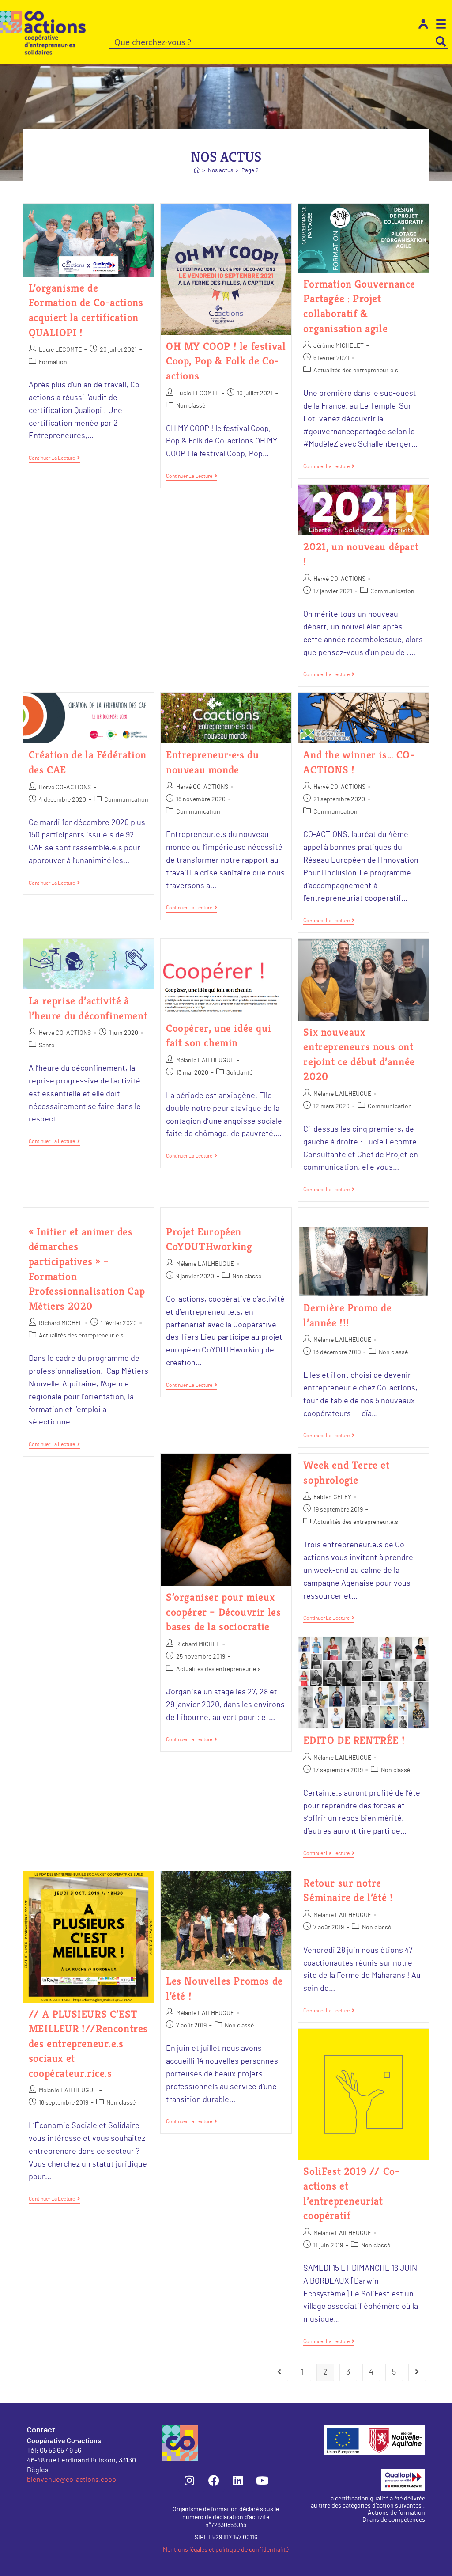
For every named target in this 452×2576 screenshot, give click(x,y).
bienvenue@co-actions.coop (72, 2479)
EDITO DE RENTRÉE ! (354, 1740)
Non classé (191, 406)
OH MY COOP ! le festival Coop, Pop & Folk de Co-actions (226, 361)
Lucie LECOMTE (60, 350)
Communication (392, 591)
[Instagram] (189, 2481)
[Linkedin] (238, 2481)
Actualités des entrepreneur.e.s (356, 371)
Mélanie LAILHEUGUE (205, 1061)
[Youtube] (262, 2481)
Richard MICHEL (61, 1323)
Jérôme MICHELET (339, 346)
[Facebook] (214, 2481)
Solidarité (239, 1073)
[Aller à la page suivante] (417, 2372)
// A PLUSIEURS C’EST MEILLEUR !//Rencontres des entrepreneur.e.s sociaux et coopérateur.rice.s (88, 2044)
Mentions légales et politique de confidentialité (226, 2550)
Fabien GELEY (332, 1497)
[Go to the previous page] (279, 2372)
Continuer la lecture (54, 458)
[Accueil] (197, 171)
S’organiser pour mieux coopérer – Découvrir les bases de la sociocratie (223, 1612)
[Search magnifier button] (441, 42)
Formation (53, 362)
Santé (47, 1046)
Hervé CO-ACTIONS (339, 579)
